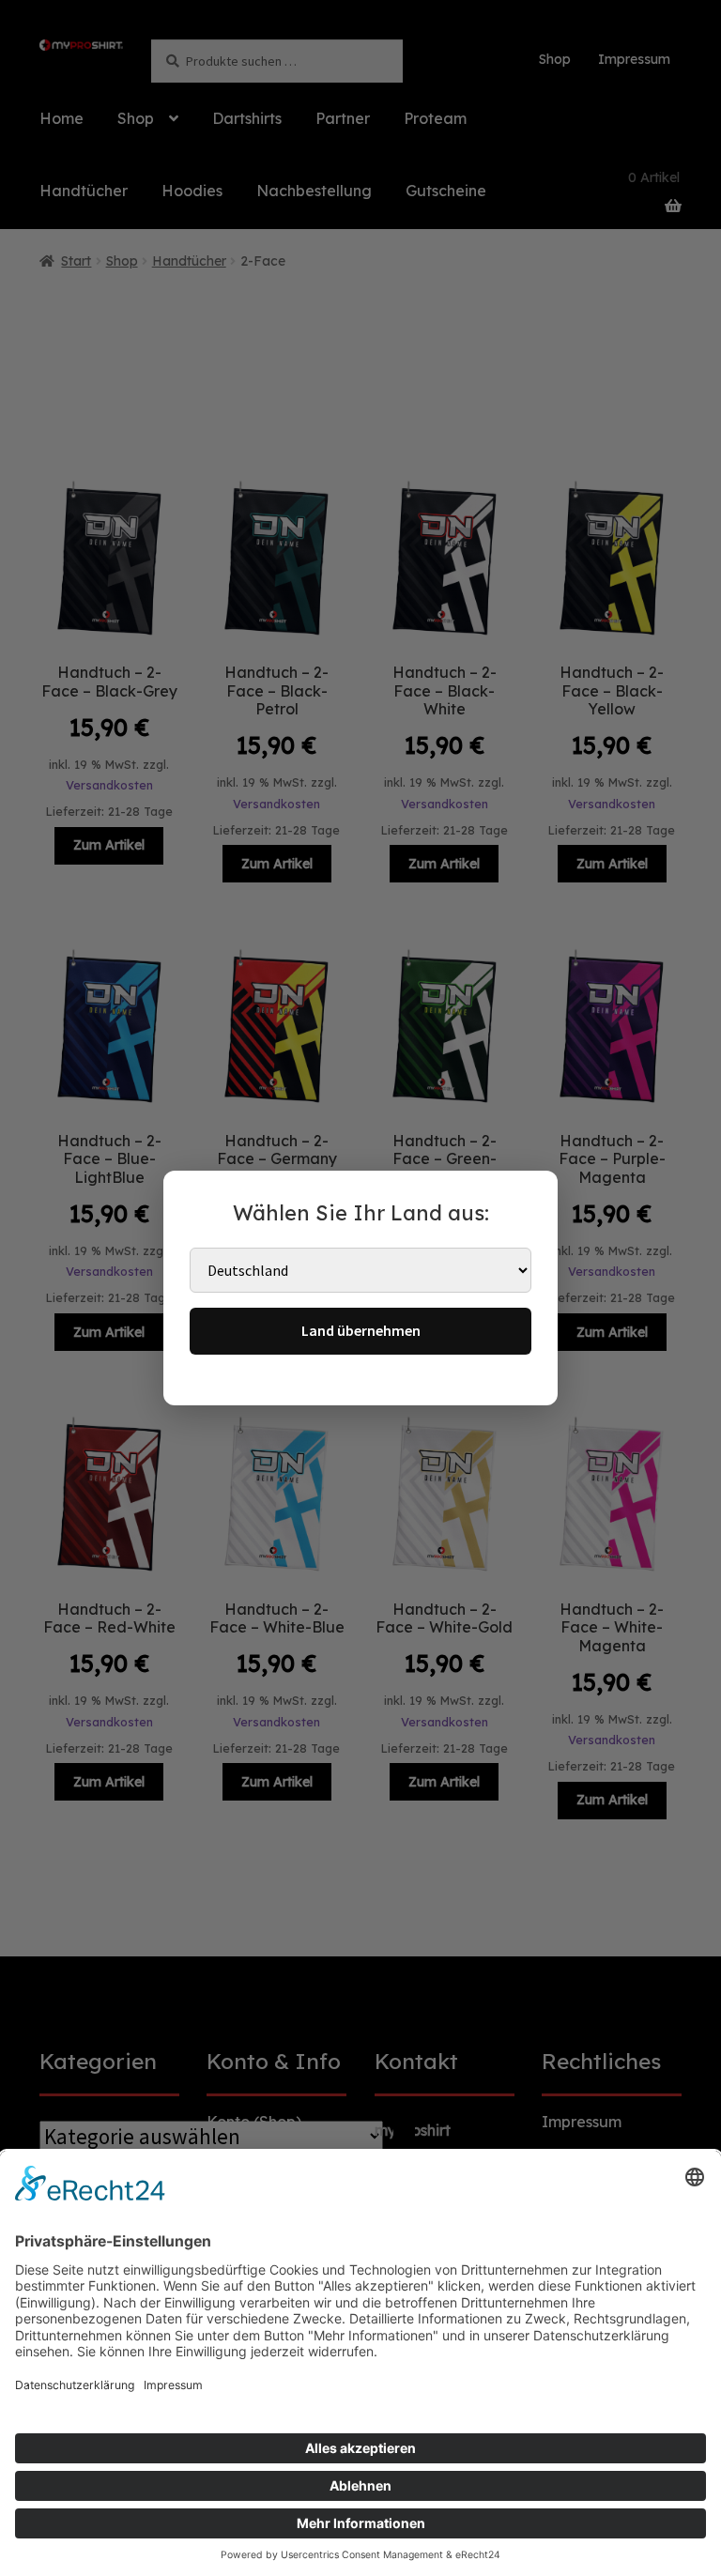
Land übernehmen (361, 1330)
